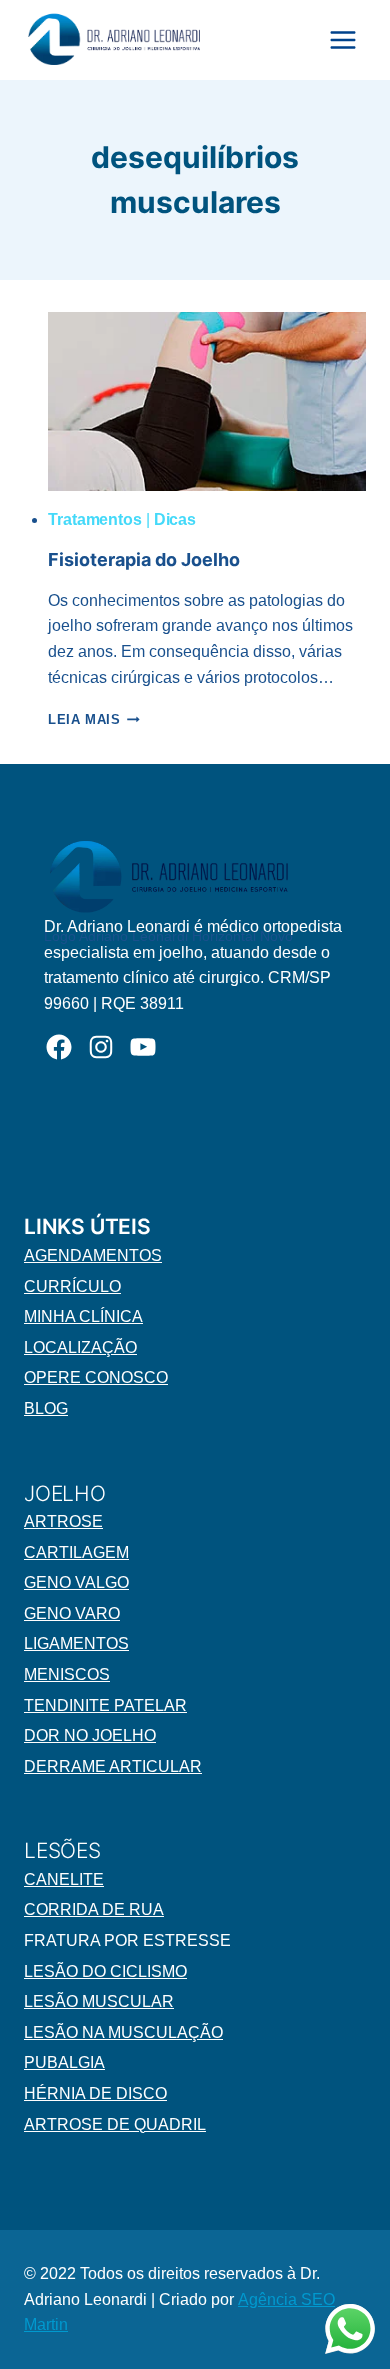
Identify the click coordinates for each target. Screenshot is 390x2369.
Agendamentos (93, 1255)
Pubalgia (64, 2062)
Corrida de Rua (94, 1909)
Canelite (64, 1879)
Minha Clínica (83, 1316)
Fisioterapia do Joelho (144, 559)
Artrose (63, 1521)
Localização (80, 1347)
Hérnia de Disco (95, 2093)
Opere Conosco (96, 1377)
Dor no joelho (90, 1735)
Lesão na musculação (123, 2032)
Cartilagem (76, 1552)
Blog (46, 1408)
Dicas (175, 519)
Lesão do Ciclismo (105, 1971)
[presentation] (207, 401)
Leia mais (94, 719)
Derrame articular (113, 1766)
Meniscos (67, 1674)
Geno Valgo (76, 1582)
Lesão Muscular (99, 2001)
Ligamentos (76, 1643)
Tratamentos (95, 519)
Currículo (72, 1286)
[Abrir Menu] (342, 39)
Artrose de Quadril (115, 2124)
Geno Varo (72, 1613)
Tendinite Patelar (105, 1705)
